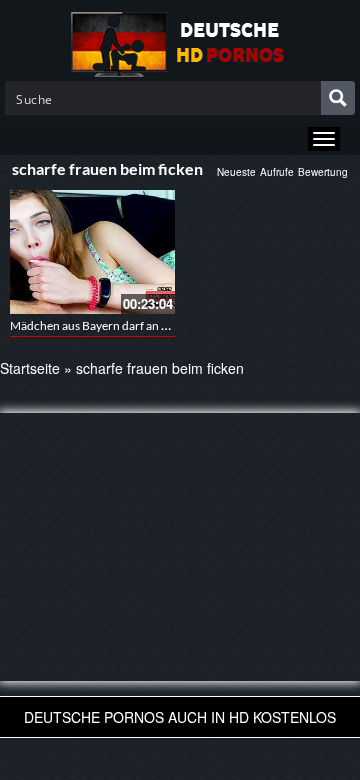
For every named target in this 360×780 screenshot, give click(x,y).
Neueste (236, 172)
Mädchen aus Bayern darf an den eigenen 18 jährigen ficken (164, 325)
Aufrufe (277, 172)
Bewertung (323, 172)
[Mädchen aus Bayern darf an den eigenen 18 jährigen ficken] (92, 252)
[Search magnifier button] (338, 98)
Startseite (30, 368)
